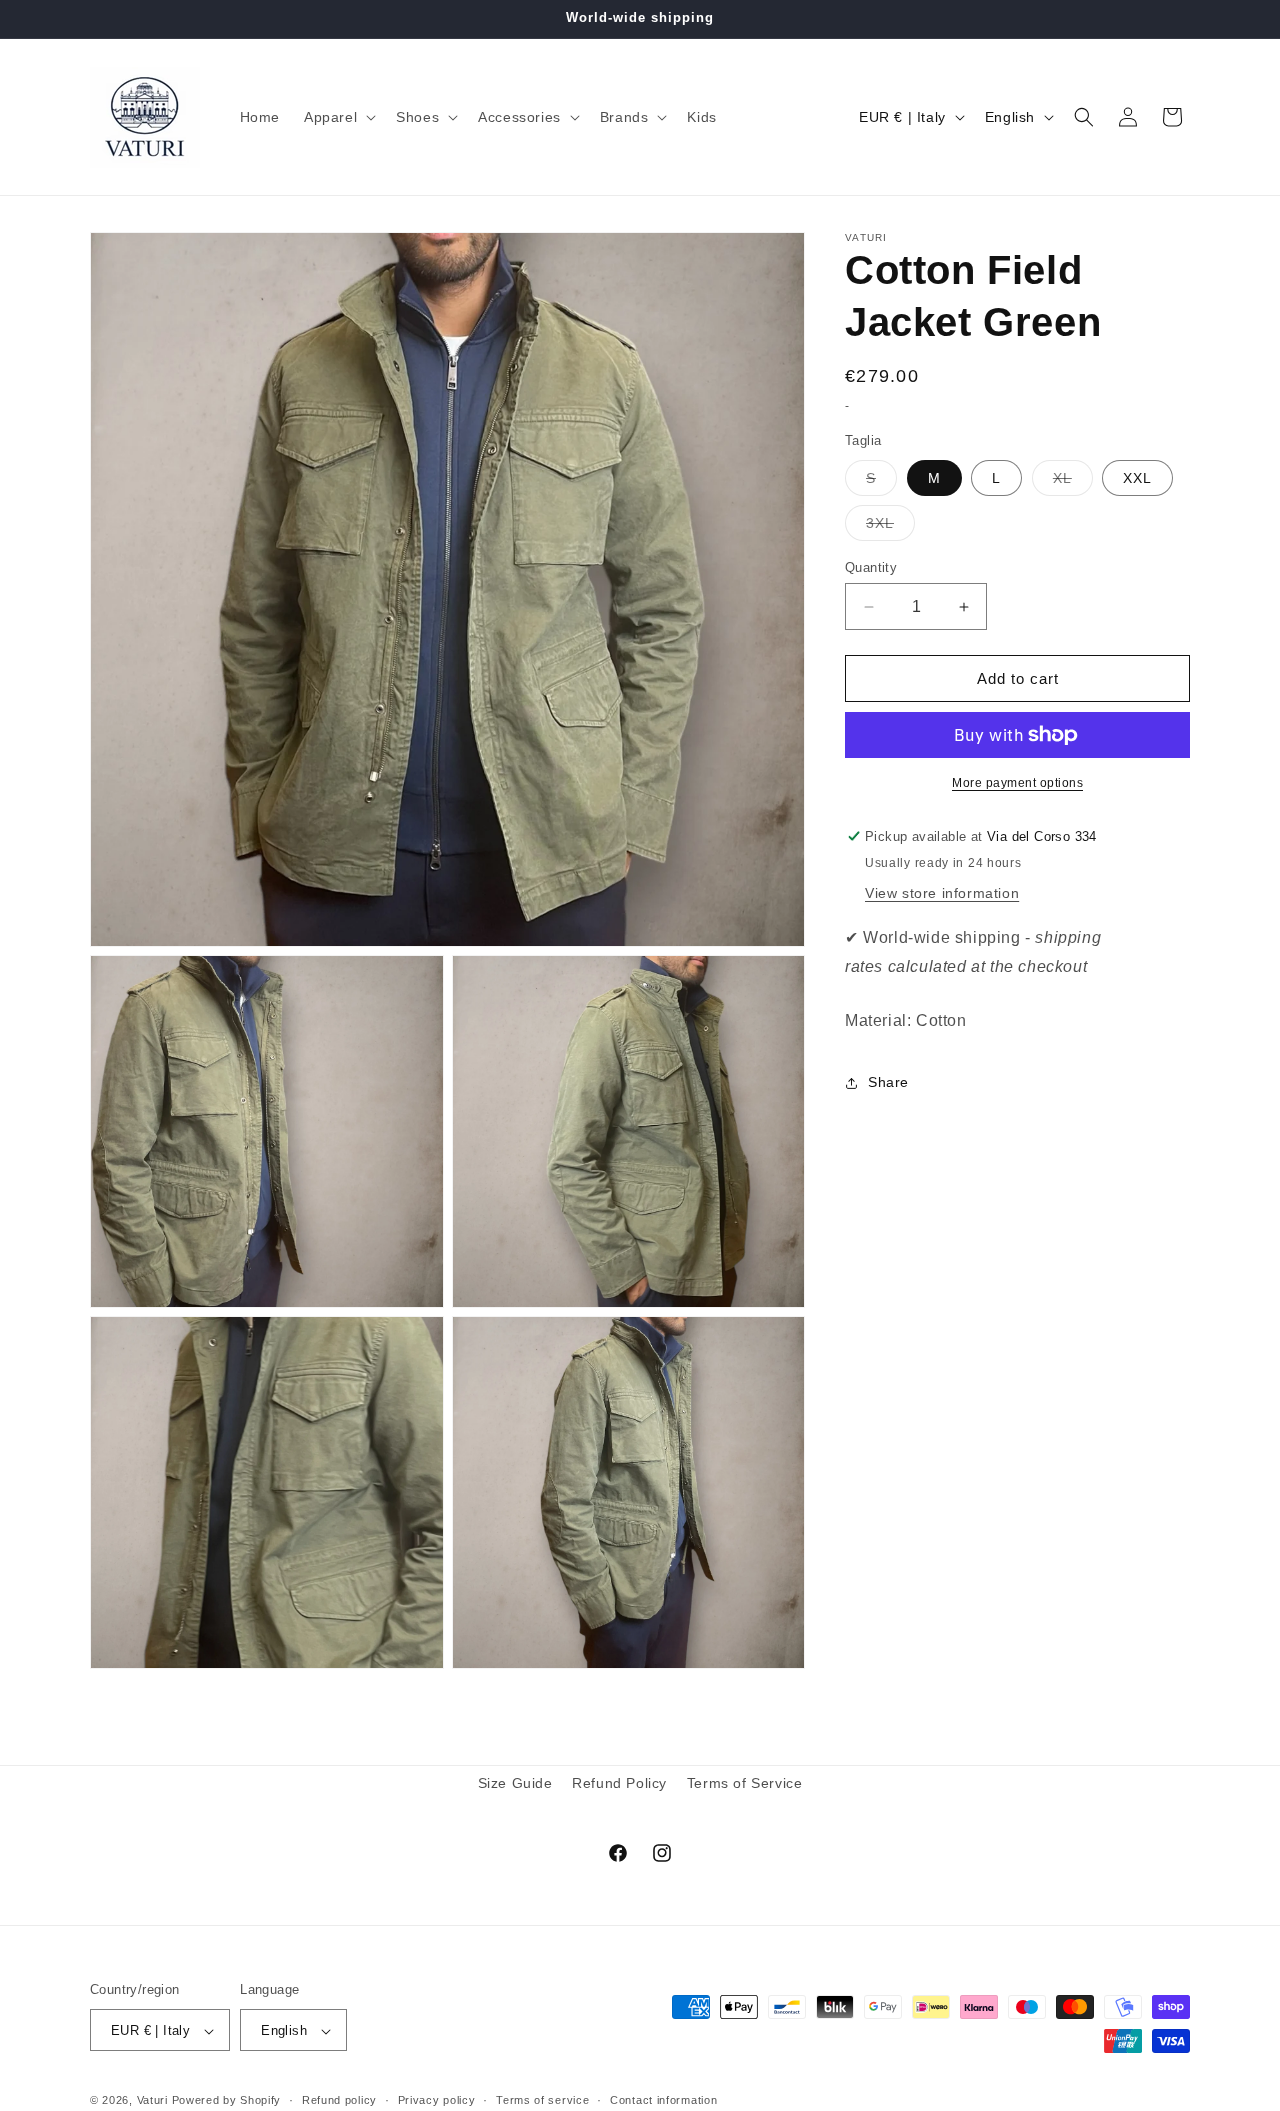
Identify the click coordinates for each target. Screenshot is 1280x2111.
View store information (942, 893)
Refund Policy (619, 1783)
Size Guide (515, 1783)
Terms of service (542, 2101)
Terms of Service (745, 1783)
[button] (338, 117)
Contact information (663, 2101)
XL (1073, 482)
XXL (1137, 478)
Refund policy (339, 2101)
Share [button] (888, 1082)
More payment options (1017, 783)
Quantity (871, 567)
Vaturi (152, 2101)
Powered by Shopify (227, 2101)
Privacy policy (437, 2101)
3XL (890, 527)
